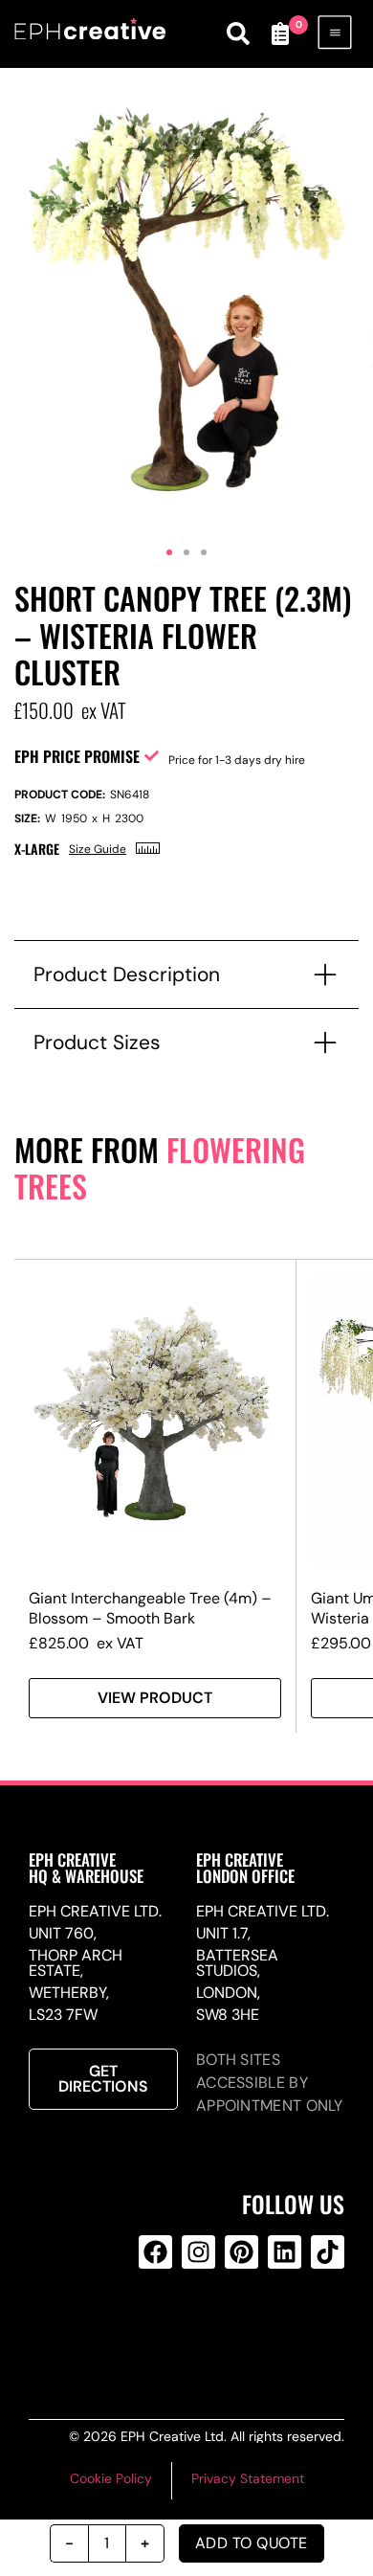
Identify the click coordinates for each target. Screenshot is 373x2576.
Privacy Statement (248, 2478)
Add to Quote (252, 2543)
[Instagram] (198, 2252)
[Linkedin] (285, 2252)
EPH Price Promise (77, 756)
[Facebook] (155, 2252)
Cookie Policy (111, 2478)
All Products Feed (195, 2329)
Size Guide (98, 849)
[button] (169, 552)
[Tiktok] (328, 2252)
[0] (280, 34)
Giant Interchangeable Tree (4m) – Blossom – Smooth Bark (150, 1608)
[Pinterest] (241, 2252)
